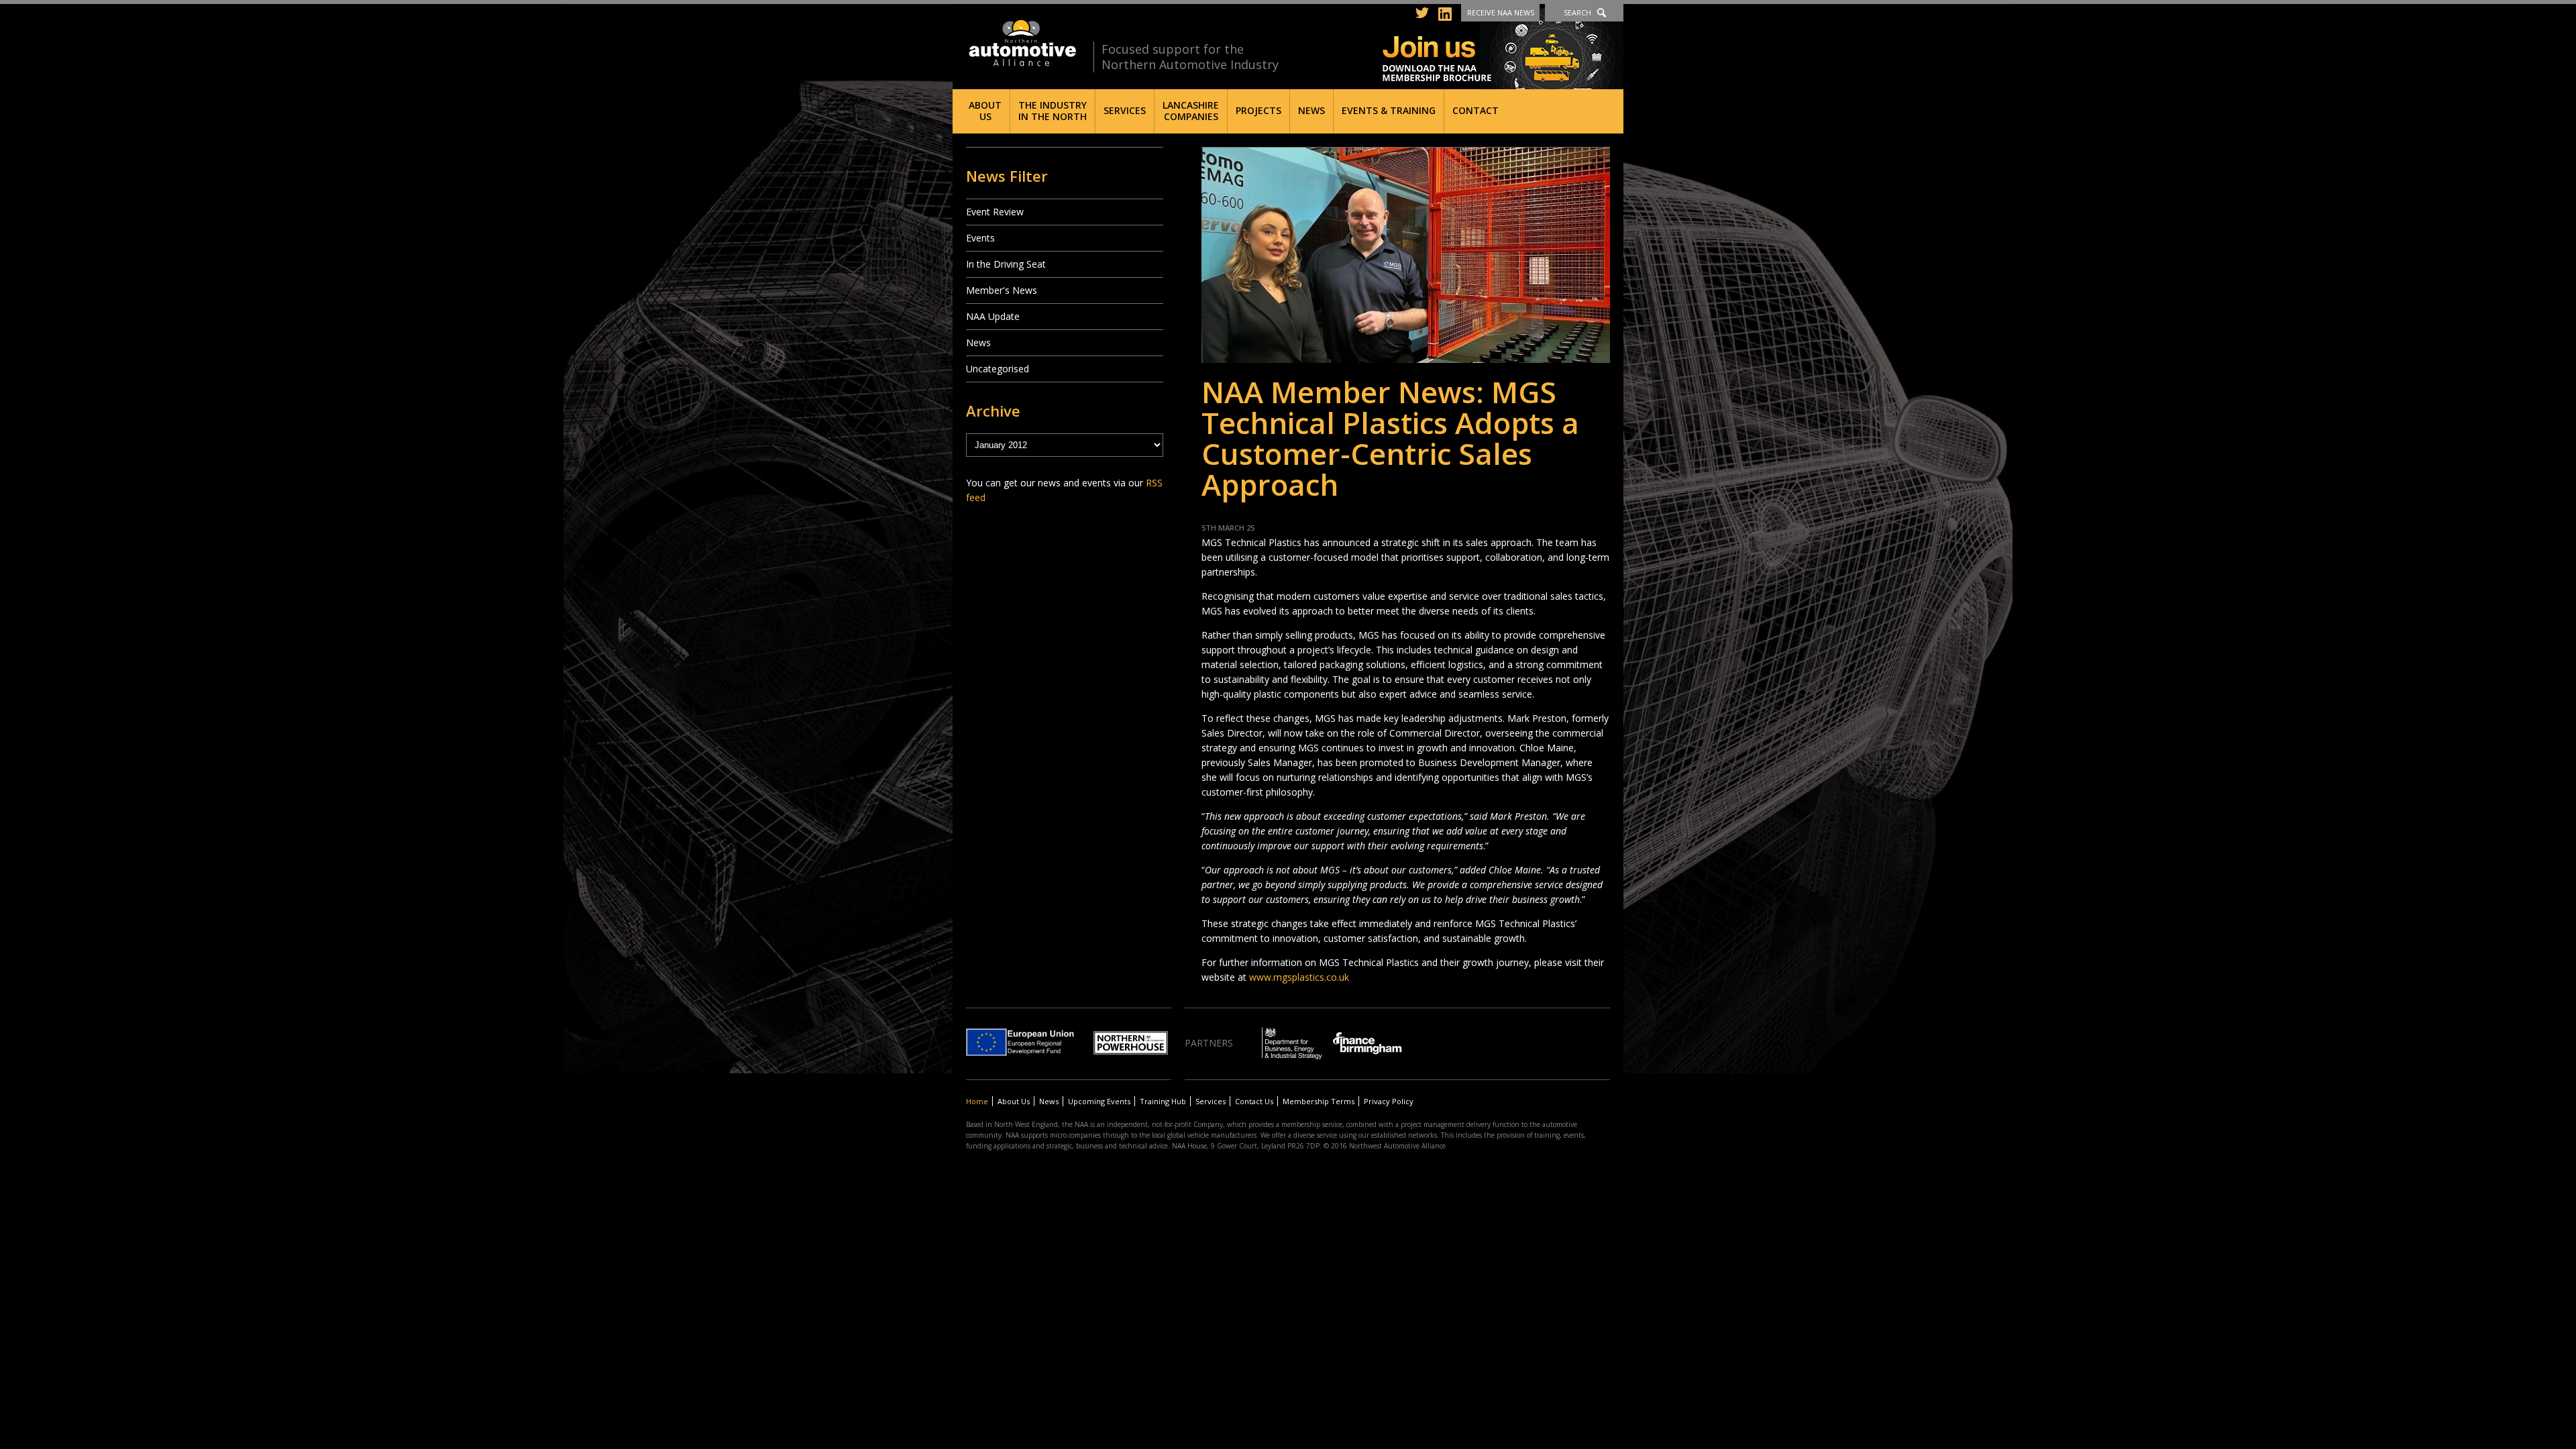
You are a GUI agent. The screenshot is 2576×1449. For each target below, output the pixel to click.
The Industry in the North (1053, 111)
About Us (985, 111)
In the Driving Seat (1006, 264)
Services (1125, 110)
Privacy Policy (1389, 1101)
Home (977, 1101)
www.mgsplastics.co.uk (1299, 977)
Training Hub (1163, 1101)
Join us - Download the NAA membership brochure (1503, 49)
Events (980, 238)
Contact (1475, 110)
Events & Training (1389, 110)
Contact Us (1254, 1101)
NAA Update (993, 316)
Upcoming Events (1099, 1101)
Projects (1258, 110)
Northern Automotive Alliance (1021, 43)
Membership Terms (1319, 1101)
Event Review (995, 212)
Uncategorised (998, 369)
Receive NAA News (1501, 12)
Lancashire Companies (1191, 111)
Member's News (1002, 290)
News (1311, 110)
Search (1577, 12)
